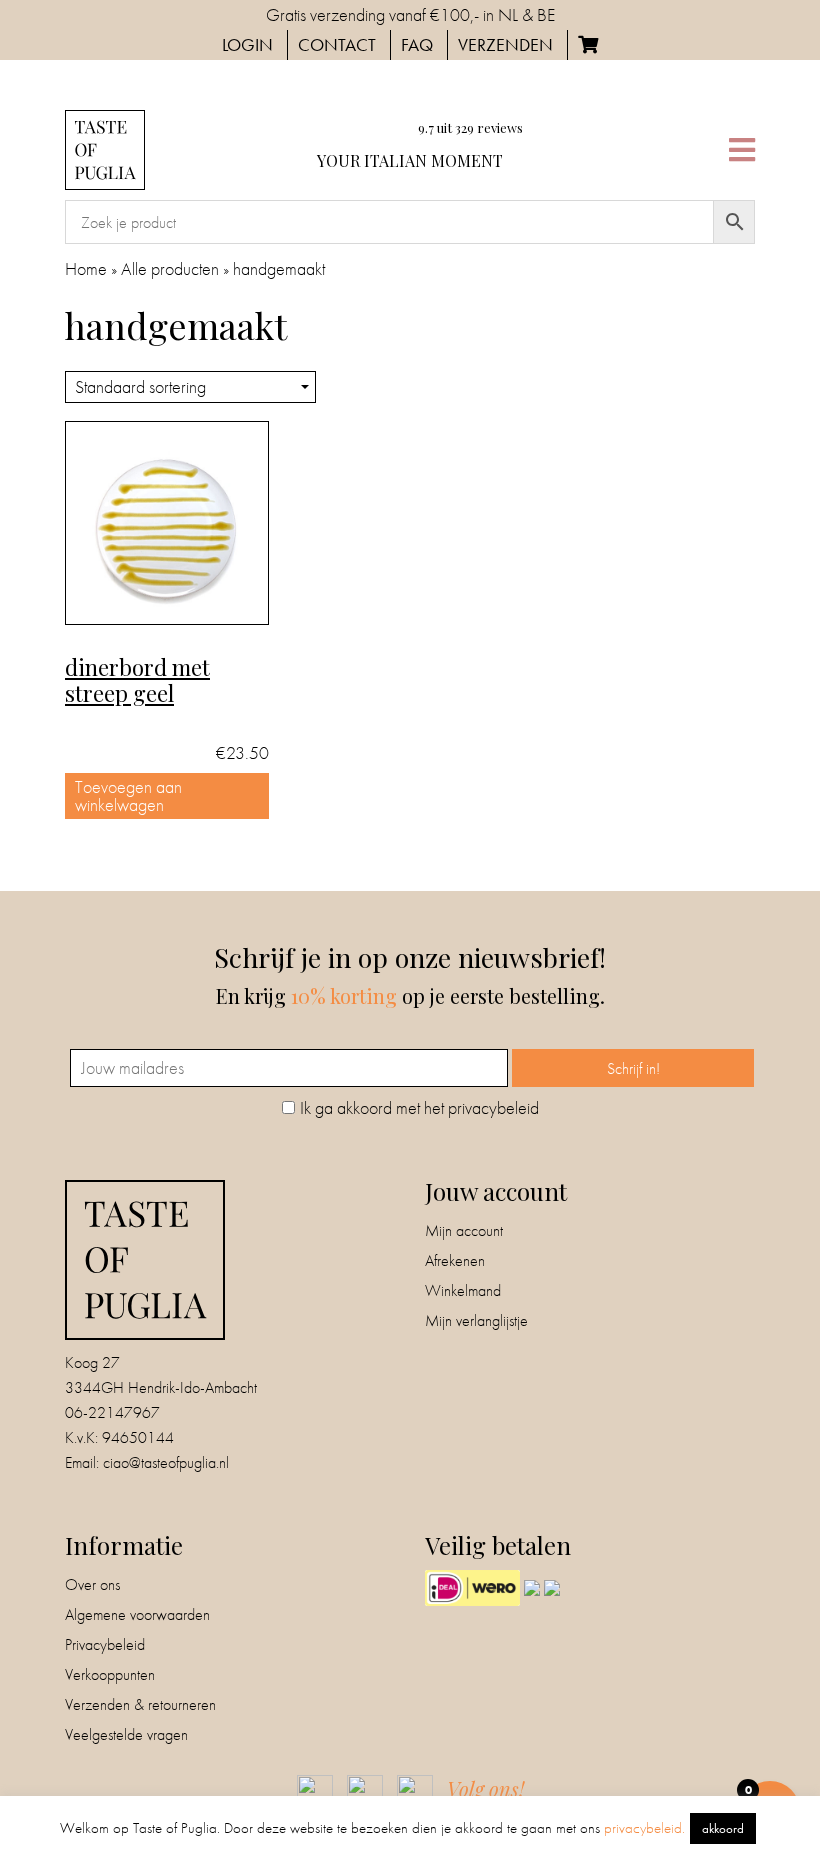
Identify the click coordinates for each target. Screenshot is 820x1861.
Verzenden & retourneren (140, 1704)
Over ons (92, 1584)
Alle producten (170, 268)
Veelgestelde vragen (126, 1734)
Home (86, 268)
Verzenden (505, 44)
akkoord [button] (723, 1828)
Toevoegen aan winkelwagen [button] (128, 795)
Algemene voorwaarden (137, 1614)
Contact (337, 44)
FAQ (417, 44)
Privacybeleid (105, 1644)
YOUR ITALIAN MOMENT (410, 160)
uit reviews (470, 127)
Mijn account (464, 1230)
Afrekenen (455, 1260)
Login (247, 44)
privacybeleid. (644, 1828)
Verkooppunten (110, 1674)
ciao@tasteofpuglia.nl (166, 1462)
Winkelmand (463, 1290)
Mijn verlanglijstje (476, 1320)
